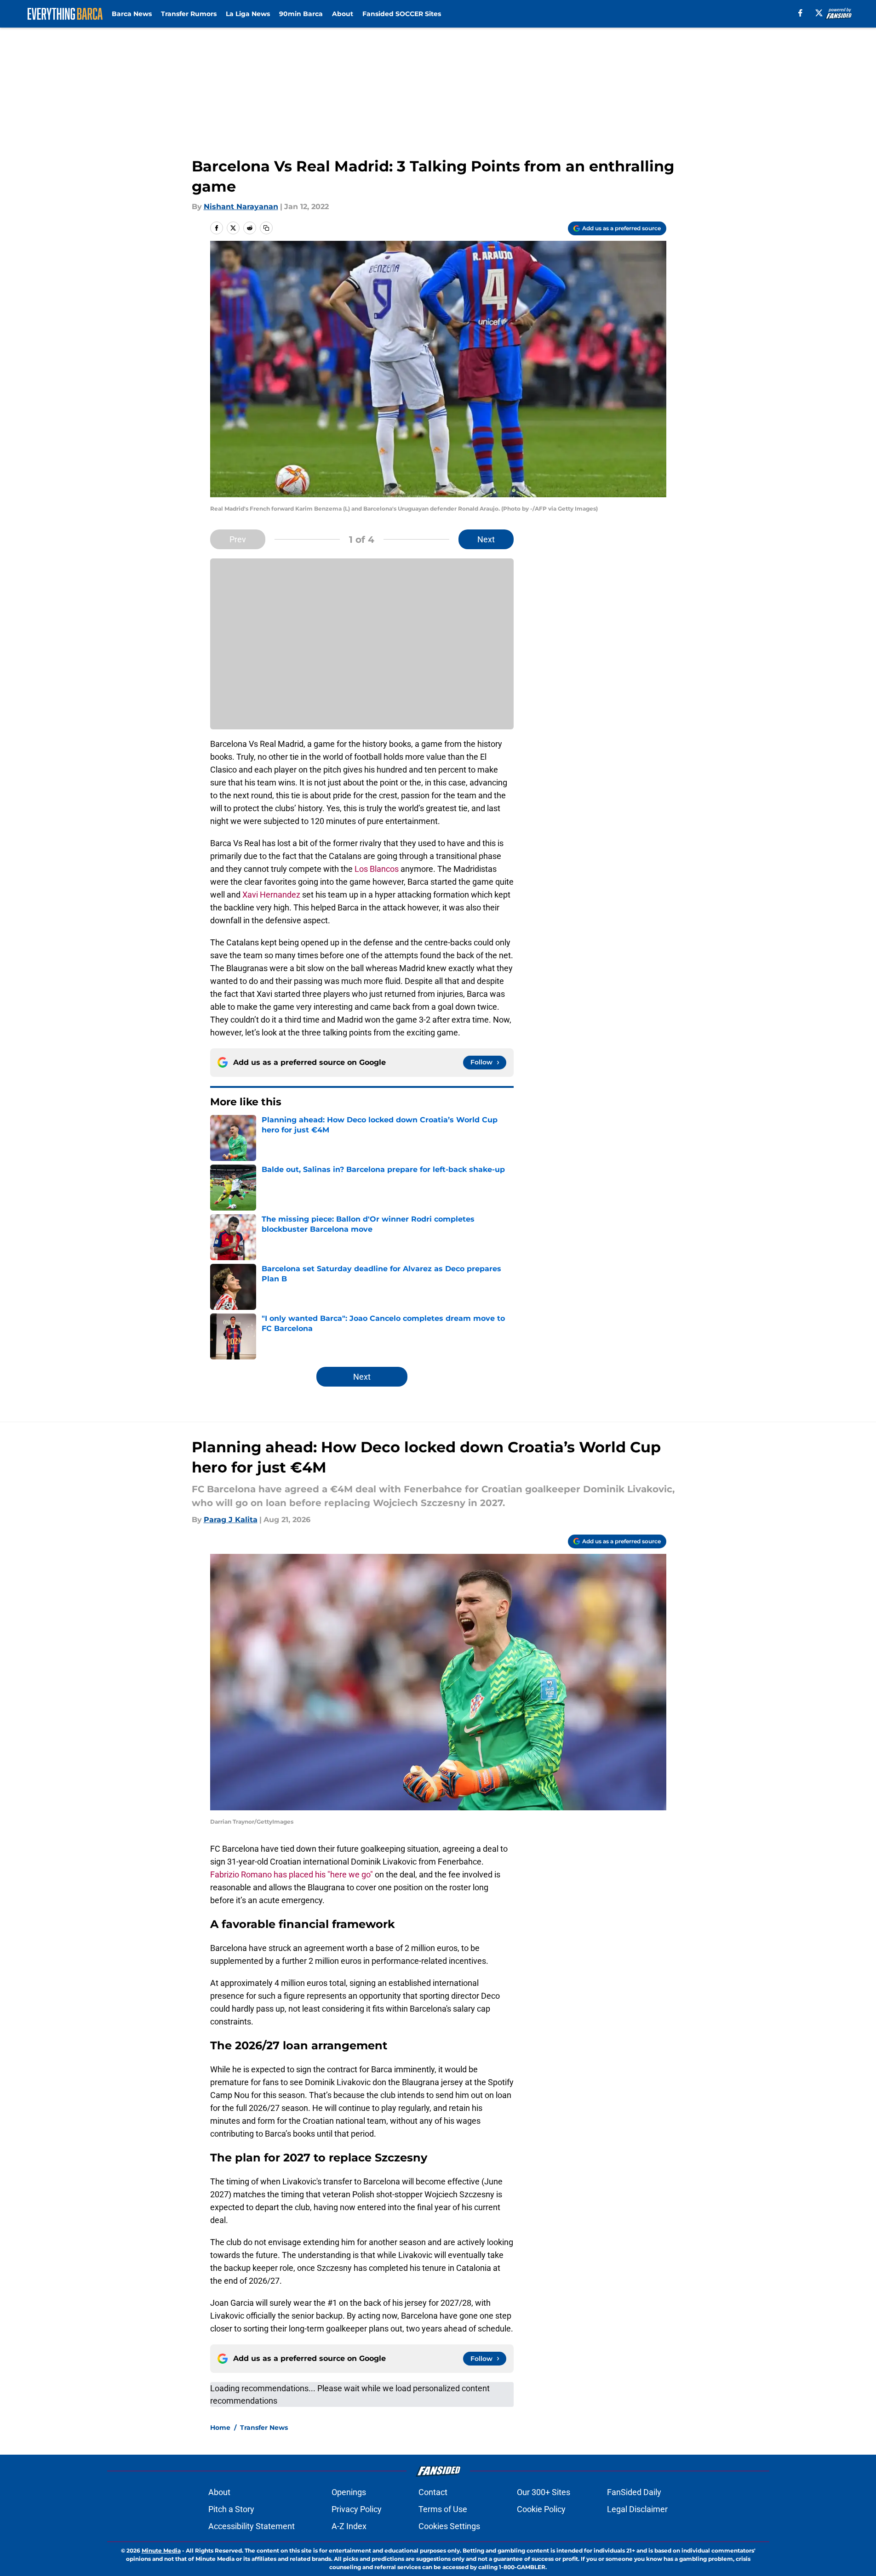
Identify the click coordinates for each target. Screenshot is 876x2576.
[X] (819, 13)
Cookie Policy (541, 2509)
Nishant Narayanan (241, 207)
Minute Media (161, 2550)
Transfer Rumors (189, 14)
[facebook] (800, 13)
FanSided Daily (634, 2492)
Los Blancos (376, 869)
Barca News (132, 14)
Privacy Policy (357, 2509)
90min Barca (301, 14)
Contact (433, 2492)
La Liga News (248, 14)
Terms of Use (443, 2509)
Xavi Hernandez (271, 895)
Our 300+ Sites (544, 2492)
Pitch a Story (231, 2509)
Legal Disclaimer (637, 2509)
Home (220, 2428)
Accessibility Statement (252, 2526)
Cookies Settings (449, 2526)
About (343, 14)
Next (486, 539)
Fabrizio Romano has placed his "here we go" (292, 1874)
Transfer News (264, 2428)
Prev (238, 539)
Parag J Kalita (231, 1520)
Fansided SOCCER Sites (402, 14)
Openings (349, 2492)
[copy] (266, 228)
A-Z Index (349, 2526)
